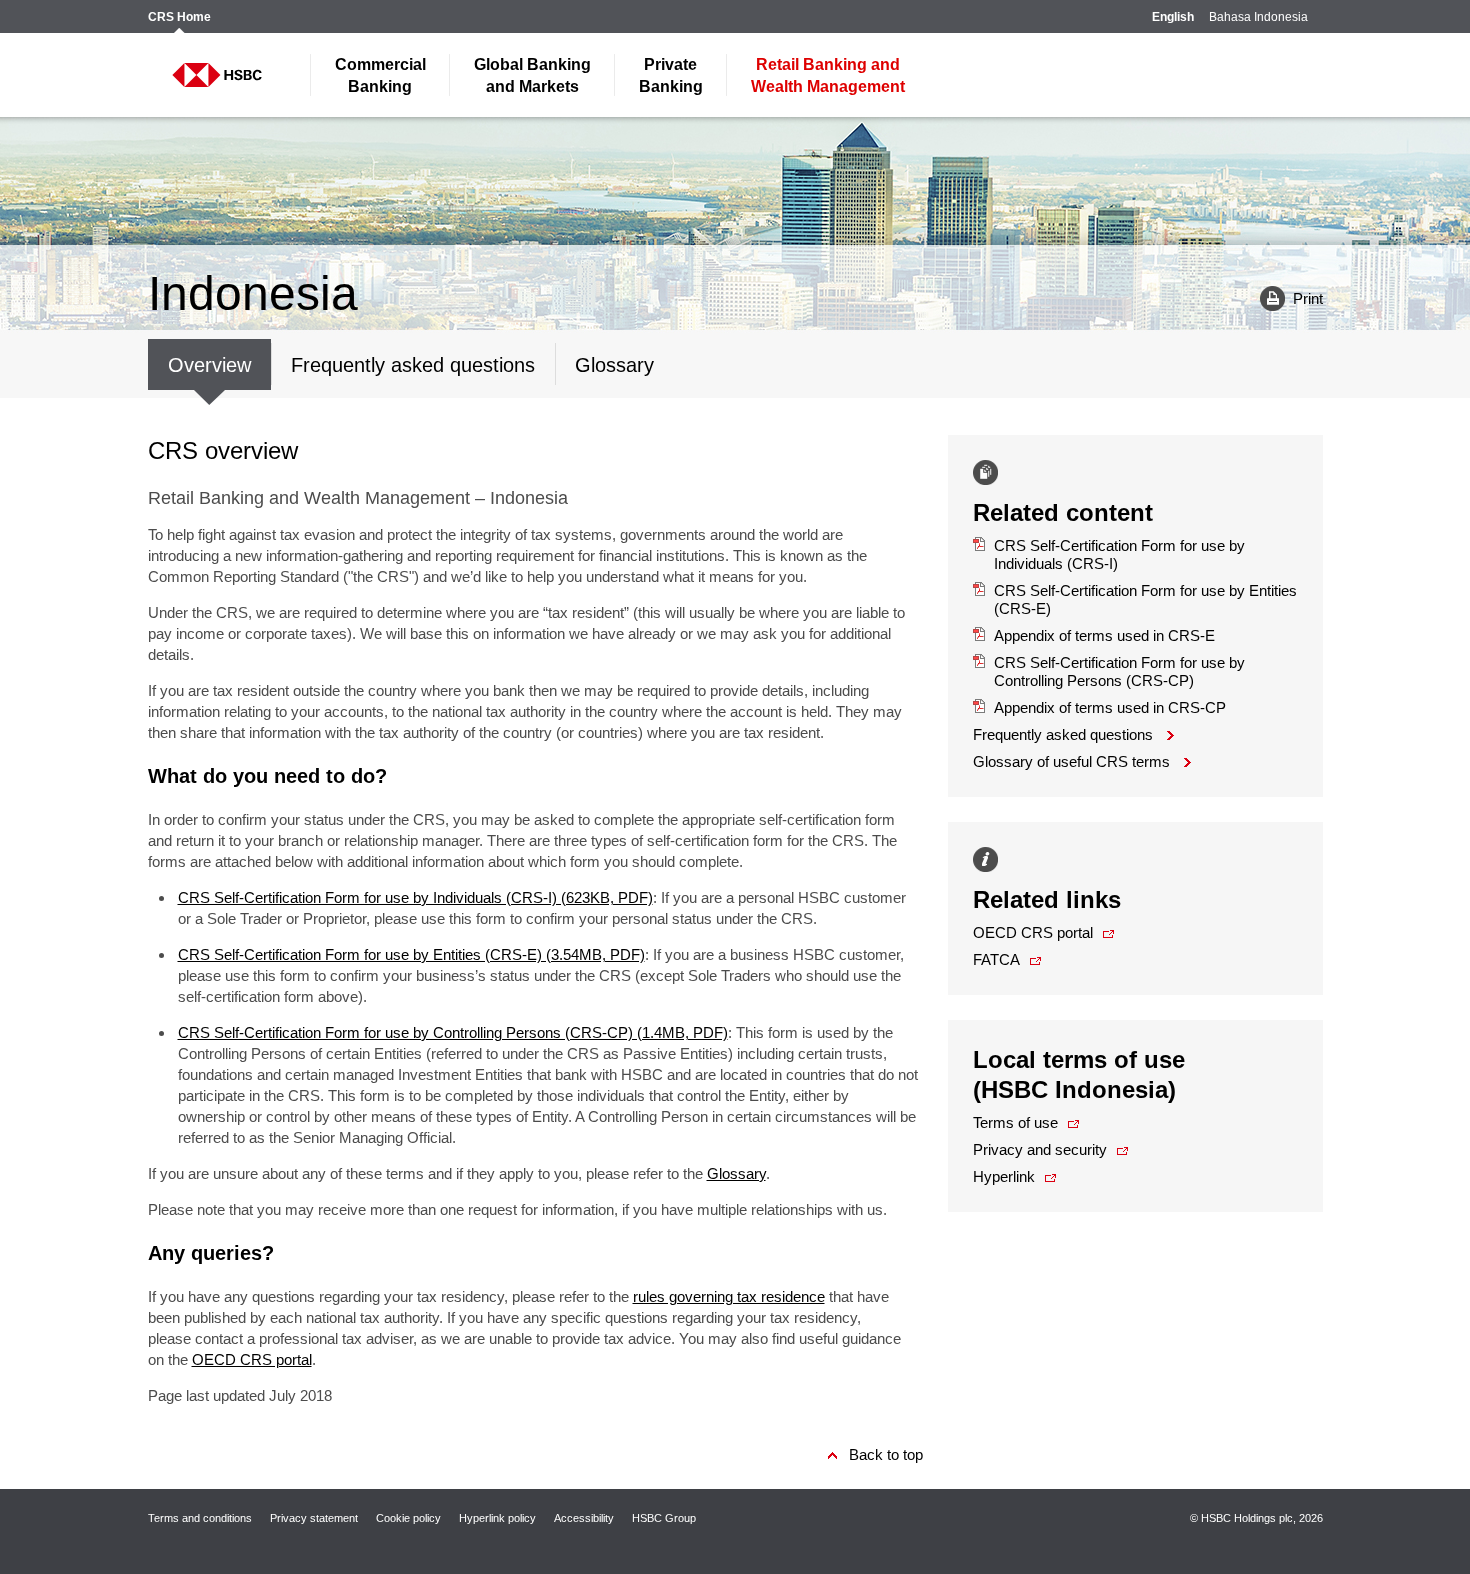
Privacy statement (314, 1518)
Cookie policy (408, 1518)
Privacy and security (1040, 1149)
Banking (380, 75)
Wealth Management (828, 75)
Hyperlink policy (497, 1518)
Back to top (886, 1454)
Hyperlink (1004, 1176)
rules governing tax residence (729, 1296)
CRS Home (179, 17)
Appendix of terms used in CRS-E (1094, 635)
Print (1284, 297)
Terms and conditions (200, 1518)
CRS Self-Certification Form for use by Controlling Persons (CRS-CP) (1119, 671)
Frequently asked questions (1063, 734)
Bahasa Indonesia (1258, 17)
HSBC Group (664, 1518)
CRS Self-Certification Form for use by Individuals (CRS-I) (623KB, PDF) (415, 897)
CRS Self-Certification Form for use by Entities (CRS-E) (1145, 599)
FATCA (996, 959)
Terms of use (1015, 1122)
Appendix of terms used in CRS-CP (1099, 707)
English (1173, 17)
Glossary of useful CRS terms (1071, 761)
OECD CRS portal (252, 1359)
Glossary (736, 1173)
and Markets (532, 75)
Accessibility (584, 1518)
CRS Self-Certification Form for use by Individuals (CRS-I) (1119, 554)
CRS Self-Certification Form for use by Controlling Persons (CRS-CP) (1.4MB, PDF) (453, 1032)
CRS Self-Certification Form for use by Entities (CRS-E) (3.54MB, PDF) (411, 954)
